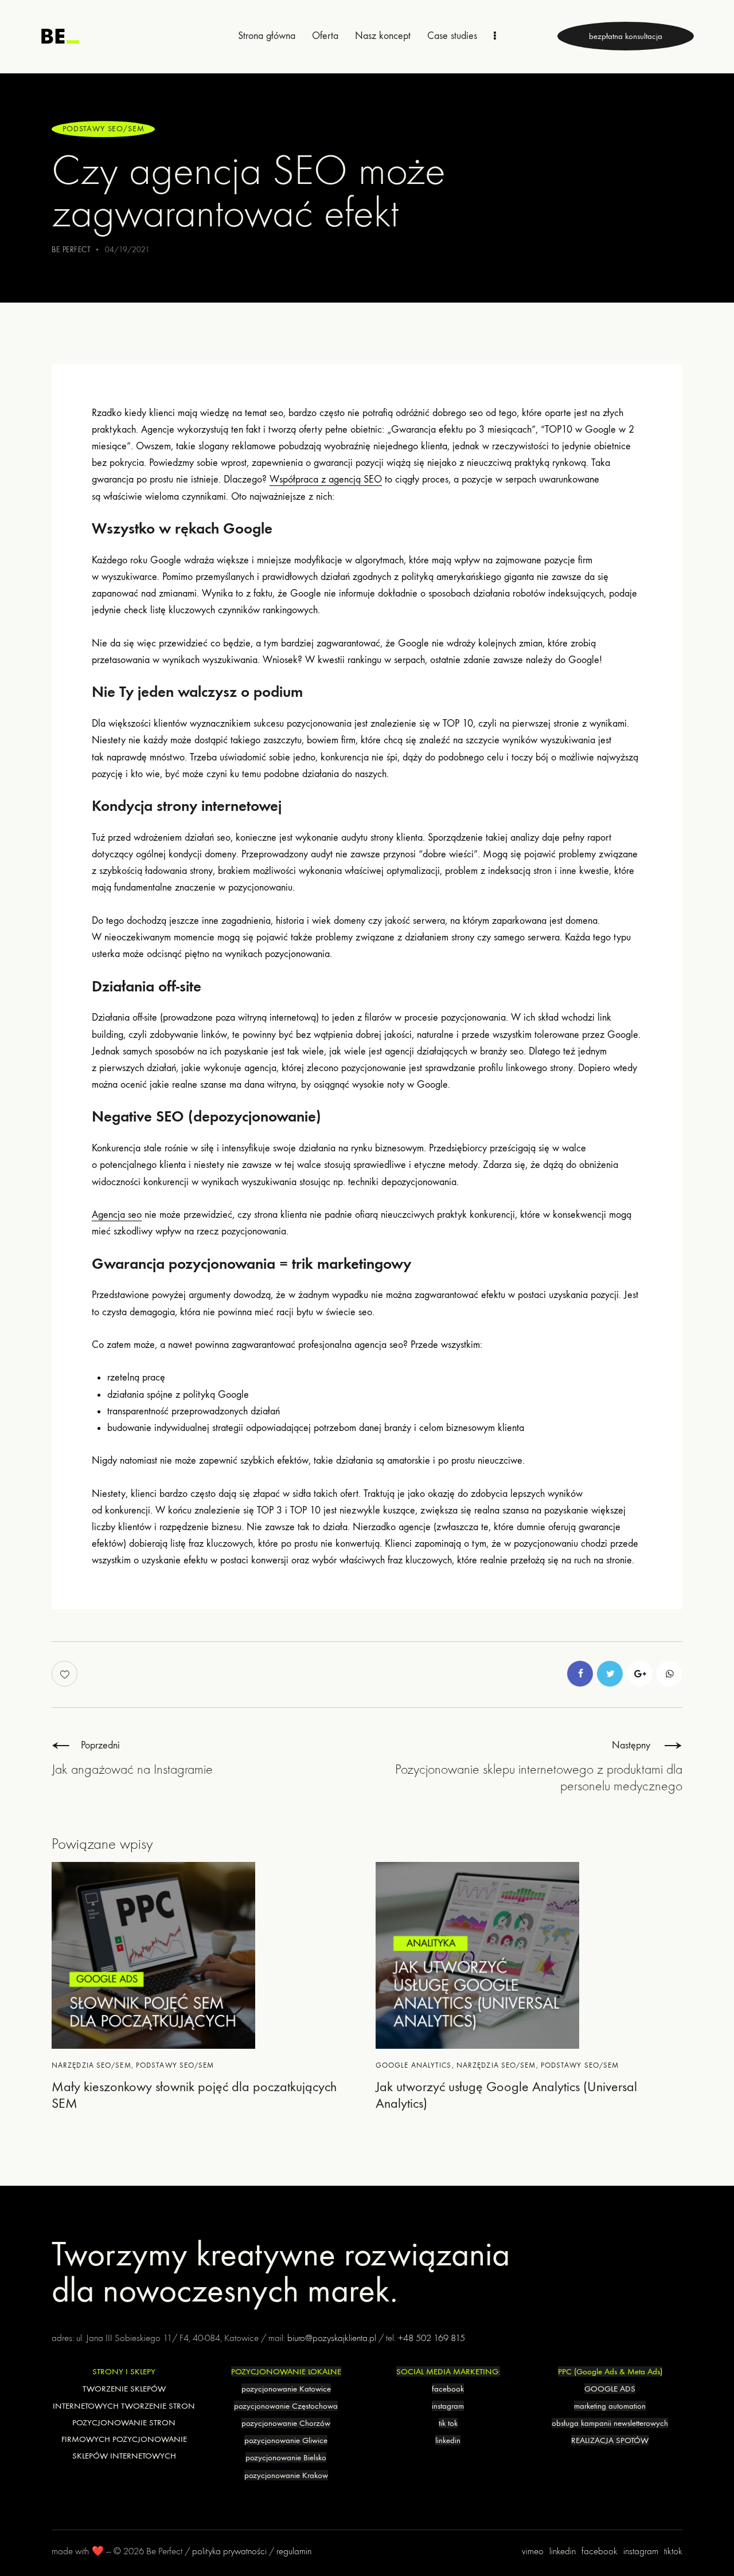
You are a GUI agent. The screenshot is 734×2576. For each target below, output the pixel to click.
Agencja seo (117, 1215)
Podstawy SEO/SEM (103, 129)
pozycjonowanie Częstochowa (286, 2406)
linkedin (448, 2440)
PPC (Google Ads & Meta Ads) (610, 2371)
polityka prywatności (229, 2551)
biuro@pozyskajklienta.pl (332, 2338)
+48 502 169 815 (432, 2338)
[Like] (66, 1674)
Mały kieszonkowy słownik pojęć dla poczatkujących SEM (194, 2095)
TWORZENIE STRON (158, 2406)
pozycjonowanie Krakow (286, 2475)
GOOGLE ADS (610, 2389)
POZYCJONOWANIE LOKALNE (286, 2371)
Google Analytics (414, 2065)
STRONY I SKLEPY (124, 2371)
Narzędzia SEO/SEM (91, 2065)
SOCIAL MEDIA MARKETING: (448, 2371)
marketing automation (610, 2406)
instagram (448, 2406)
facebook (448, 2389)
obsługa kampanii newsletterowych (610, 2423)
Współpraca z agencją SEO (326, 479)
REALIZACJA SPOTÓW (610, 2440)
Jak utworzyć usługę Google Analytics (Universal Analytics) (506, 2095)
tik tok (448, 2423)
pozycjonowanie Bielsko (286, 2457)
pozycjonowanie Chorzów (286, 2423)
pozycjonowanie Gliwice (286, 2440)
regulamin (294, 2551)
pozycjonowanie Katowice (286, 2389)
